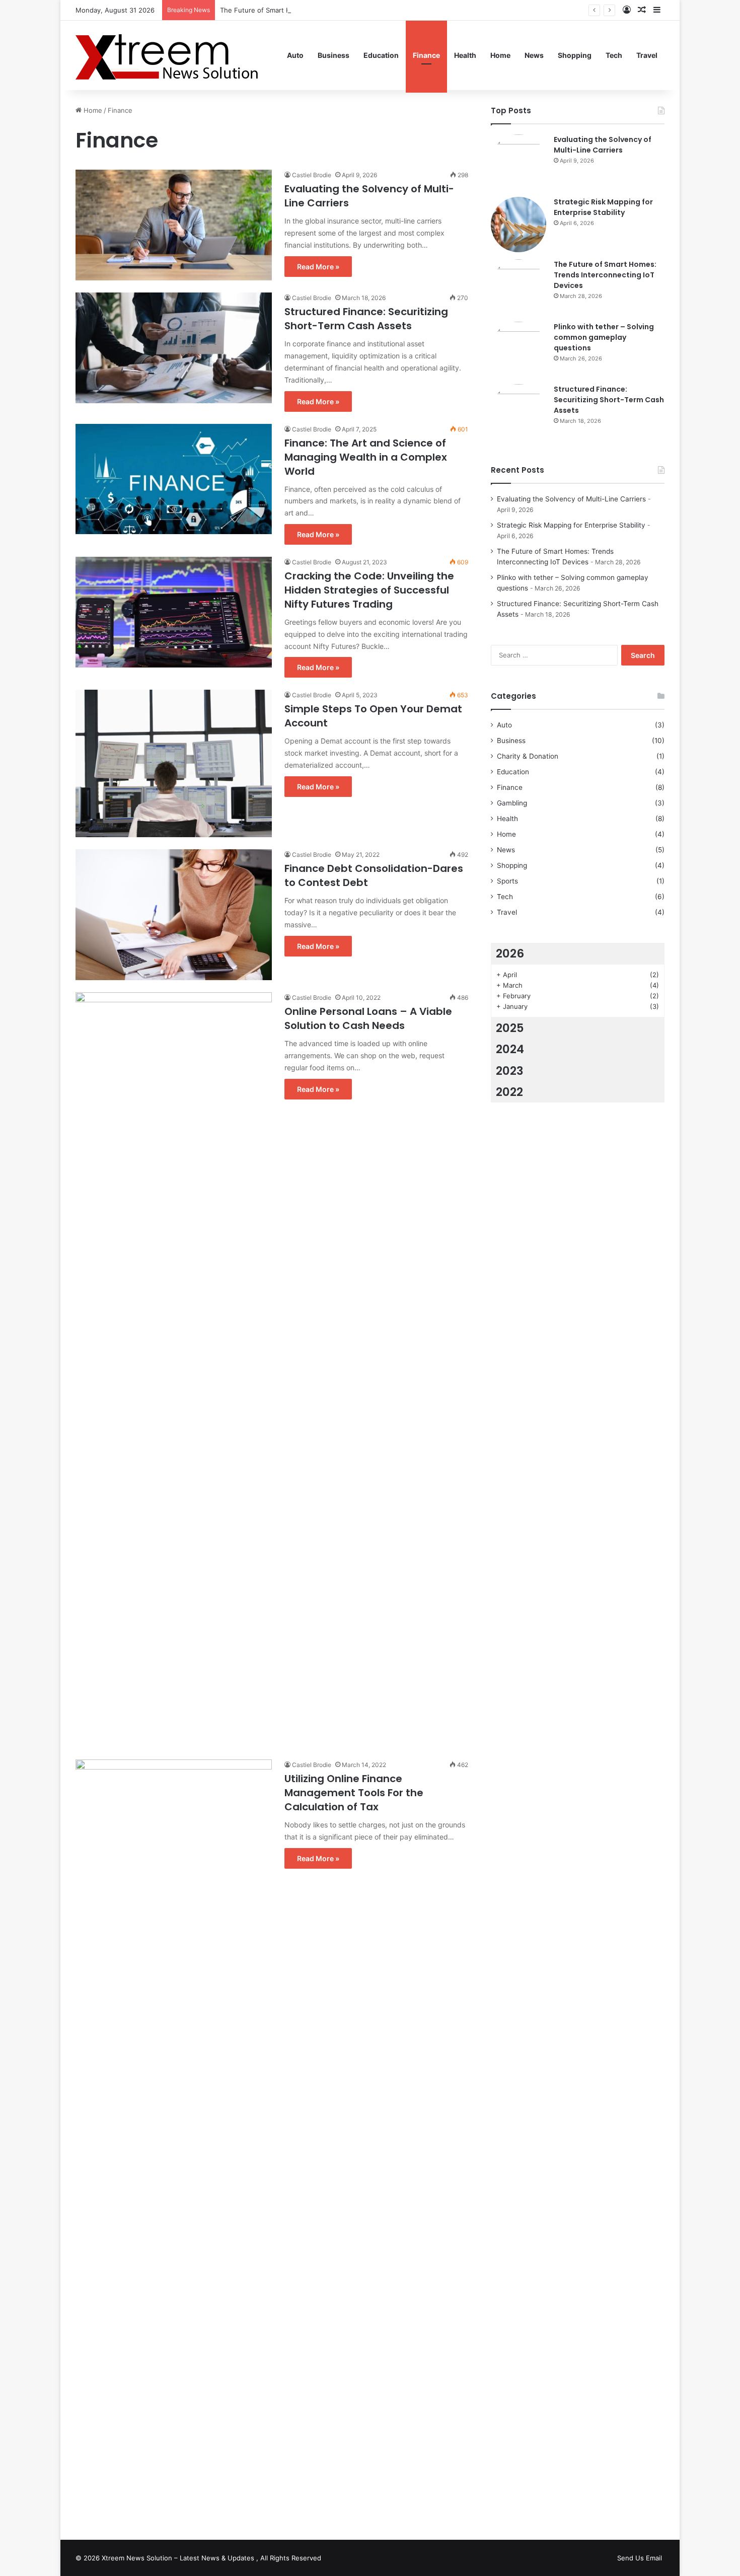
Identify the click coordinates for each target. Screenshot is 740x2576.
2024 (510, 1049)
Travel (647, 55)
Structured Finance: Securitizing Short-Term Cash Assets (366, 319)
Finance (426, 55)
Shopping (575, 55)
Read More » (318, 267)
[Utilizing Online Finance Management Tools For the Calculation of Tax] (174, 2137)
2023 (510, 1071)
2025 (510, 1028)
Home (500, 55)
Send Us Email (640, 2558)
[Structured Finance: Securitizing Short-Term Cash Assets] (174, 348)
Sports (507, 881)
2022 (509, 1092)
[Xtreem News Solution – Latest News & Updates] (171, 55)
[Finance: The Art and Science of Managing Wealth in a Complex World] (174, 479)
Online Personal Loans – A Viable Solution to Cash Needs (368, 1018)
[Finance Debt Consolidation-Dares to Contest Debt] (174, 915)
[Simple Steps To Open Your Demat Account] (174, 763)
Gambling (512, 803)
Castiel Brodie (312, 175)
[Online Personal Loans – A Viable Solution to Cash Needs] (174, 1370)
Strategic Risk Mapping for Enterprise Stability (603, 207)
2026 (510, 953)
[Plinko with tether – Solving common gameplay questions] (519, 349)
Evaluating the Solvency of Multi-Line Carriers (603, 145)
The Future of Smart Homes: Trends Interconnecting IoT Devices (322, 10)
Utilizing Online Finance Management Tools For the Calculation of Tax (354, 1793)
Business (334, 55)
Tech (614, 55)
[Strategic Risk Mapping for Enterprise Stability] (519, 225)
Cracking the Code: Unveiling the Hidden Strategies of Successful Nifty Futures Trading (369, 590)
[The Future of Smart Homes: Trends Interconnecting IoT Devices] (519, 287)
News (534, 55)
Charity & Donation (528, 756)
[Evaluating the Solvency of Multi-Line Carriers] (174, 225)
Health (465, 55)
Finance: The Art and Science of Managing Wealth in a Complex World (366, 457)
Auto (295, 55)
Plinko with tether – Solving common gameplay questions (604, 337)
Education (381, 55)
